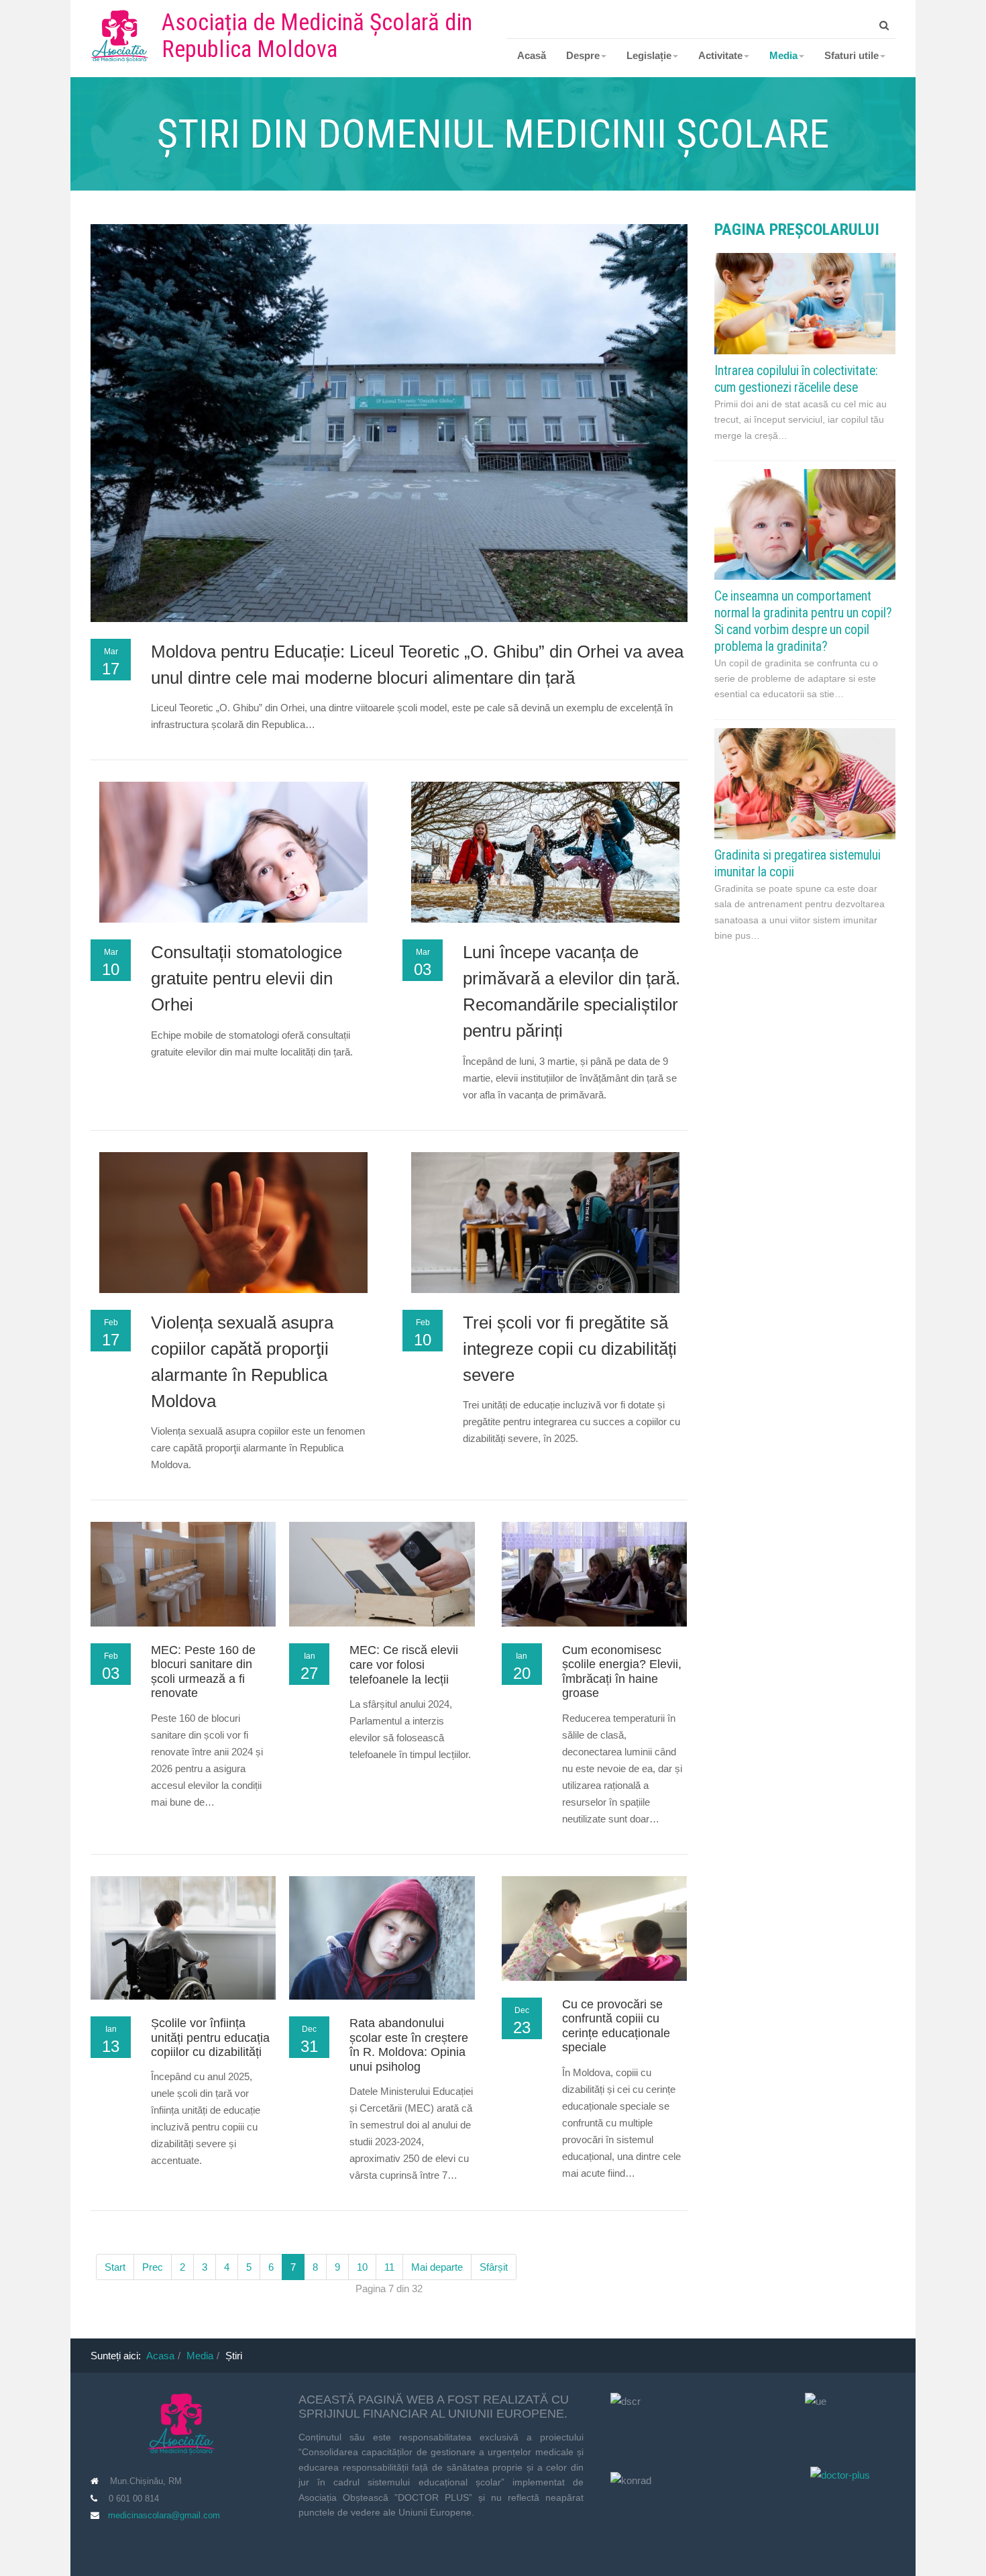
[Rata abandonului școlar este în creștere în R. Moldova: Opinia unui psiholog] (382, 1937)
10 (362, 2267)
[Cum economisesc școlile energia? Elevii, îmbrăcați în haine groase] (594, 1573)
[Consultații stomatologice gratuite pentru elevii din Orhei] (233, 871)
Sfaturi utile (852, 55)
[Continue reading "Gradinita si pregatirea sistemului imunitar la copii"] (805, 783)
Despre (583, 55)
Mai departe (437, 2267)
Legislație (649, 55)
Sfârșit (494, 2267)
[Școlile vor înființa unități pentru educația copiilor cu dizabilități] (183, 1937)
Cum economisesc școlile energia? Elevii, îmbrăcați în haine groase (622, 1672)
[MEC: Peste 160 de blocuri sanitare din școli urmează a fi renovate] (183, 1573)
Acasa (160, 2356)
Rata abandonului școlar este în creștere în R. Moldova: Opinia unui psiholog (409, 2045)
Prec (153, 2267)
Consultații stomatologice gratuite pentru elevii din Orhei (246, 978)
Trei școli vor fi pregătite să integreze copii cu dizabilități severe (570, 1349)
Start (115, 2267)
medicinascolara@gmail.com (164, 2515)
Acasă (532, 55)
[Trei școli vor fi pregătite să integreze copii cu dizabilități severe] (545, 1240)
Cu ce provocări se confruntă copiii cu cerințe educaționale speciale (616, 2026)
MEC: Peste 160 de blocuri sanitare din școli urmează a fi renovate (203, 1672)
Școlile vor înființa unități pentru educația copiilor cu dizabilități (210, 2038)
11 (389, 2267)
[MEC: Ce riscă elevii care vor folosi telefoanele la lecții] (382, 1573)
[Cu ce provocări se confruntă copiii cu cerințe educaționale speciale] (594, 1927)
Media (783, 55)
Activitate (720, 55)
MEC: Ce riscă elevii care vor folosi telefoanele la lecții (404, 1664)
